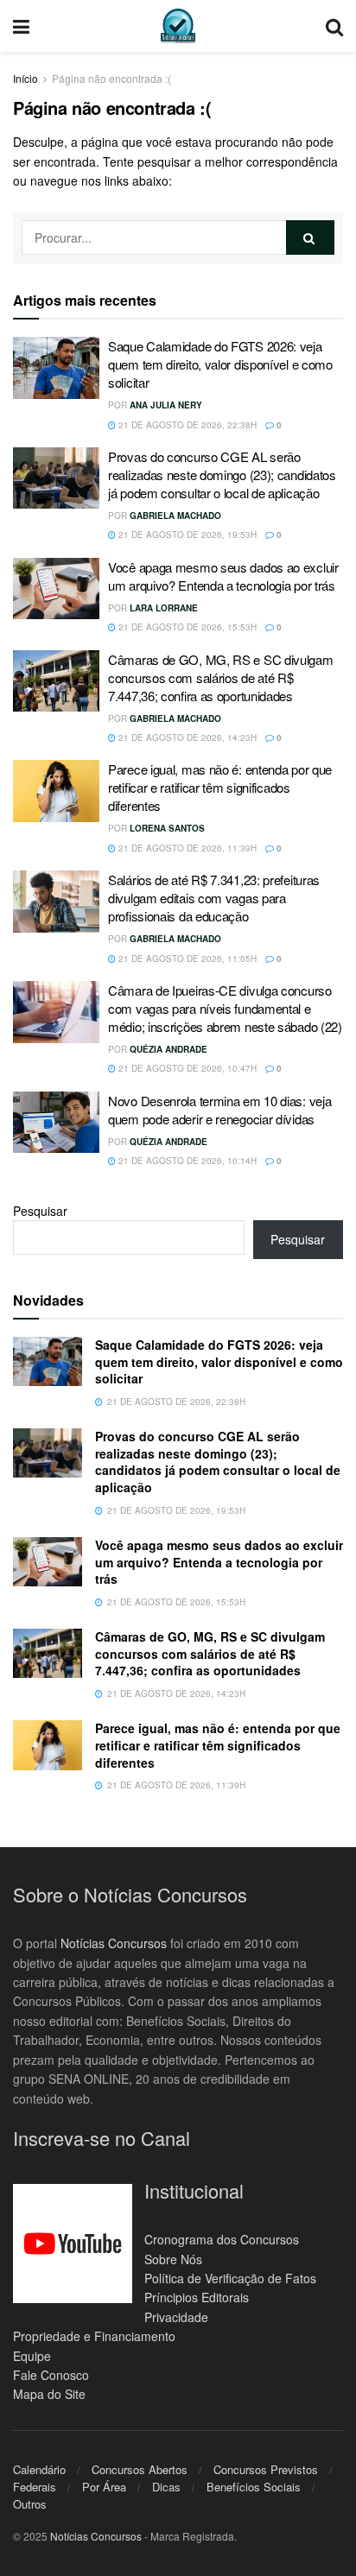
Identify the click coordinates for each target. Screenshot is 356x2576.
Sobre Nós (173, 2259)
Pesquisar (40, 1211)
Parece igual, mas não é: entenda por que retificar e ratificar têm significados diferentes (220, 787)
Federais (35, 2487)
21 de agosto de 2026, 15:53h (186, 627)
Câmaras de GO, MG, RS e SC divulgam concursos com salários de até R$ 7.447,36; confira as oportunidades (221, 677)
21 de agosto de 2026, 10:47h (186, 1068)
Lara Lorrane (164, 608)
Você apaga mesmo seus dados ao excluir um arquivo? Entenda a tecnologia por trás (223, 576)
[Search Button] (334, 26)
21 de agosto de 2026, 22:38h (186, 425)
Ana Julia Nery (166, 405)
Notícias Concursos (114, 1943)
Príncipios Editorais (197, 2297)
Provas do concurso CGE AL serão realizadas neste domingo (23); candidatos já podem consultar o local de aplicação (222, 475)
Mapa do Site (49, 2394)
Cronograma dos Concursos (222, 2239)
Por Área (104, 2487)
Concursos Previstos (266, 2469)
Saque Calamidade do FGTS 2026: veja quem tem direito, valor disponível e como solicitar (220, 364)
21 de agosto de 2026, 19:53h (186, 535)
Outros (30, 2504)
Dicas (166, 2487)
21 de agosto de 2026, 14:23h (186, 737)
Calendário (39, 2469)
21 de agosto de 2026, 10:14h (186, 1161)
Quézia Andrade (168, 1049)
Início (25, 78)
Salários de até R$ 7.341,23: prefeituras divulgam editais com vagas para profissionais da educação (214, 898)
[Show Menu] (21, 26)
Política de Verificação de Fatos (230, 2278)
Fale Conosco (51, 2375)
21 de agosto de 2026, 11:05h (186, 959)
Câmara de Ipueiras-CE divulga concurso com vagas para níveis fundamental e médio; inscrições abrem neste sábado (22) (225, 1008)
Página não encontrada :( (111, 78)
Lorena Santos (167, 828)
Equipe (32, 2356)
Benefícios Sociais (254, 2487)
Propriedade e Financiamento (94, 2336)
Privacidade (176, 2317)
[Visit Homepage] (178, 26)
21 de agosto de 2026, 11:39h (186, 848)
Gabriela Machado (175, 516)
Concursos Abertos (140, 2469)
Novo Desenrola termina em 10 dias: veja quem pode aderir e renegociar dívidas (219, 1110)
